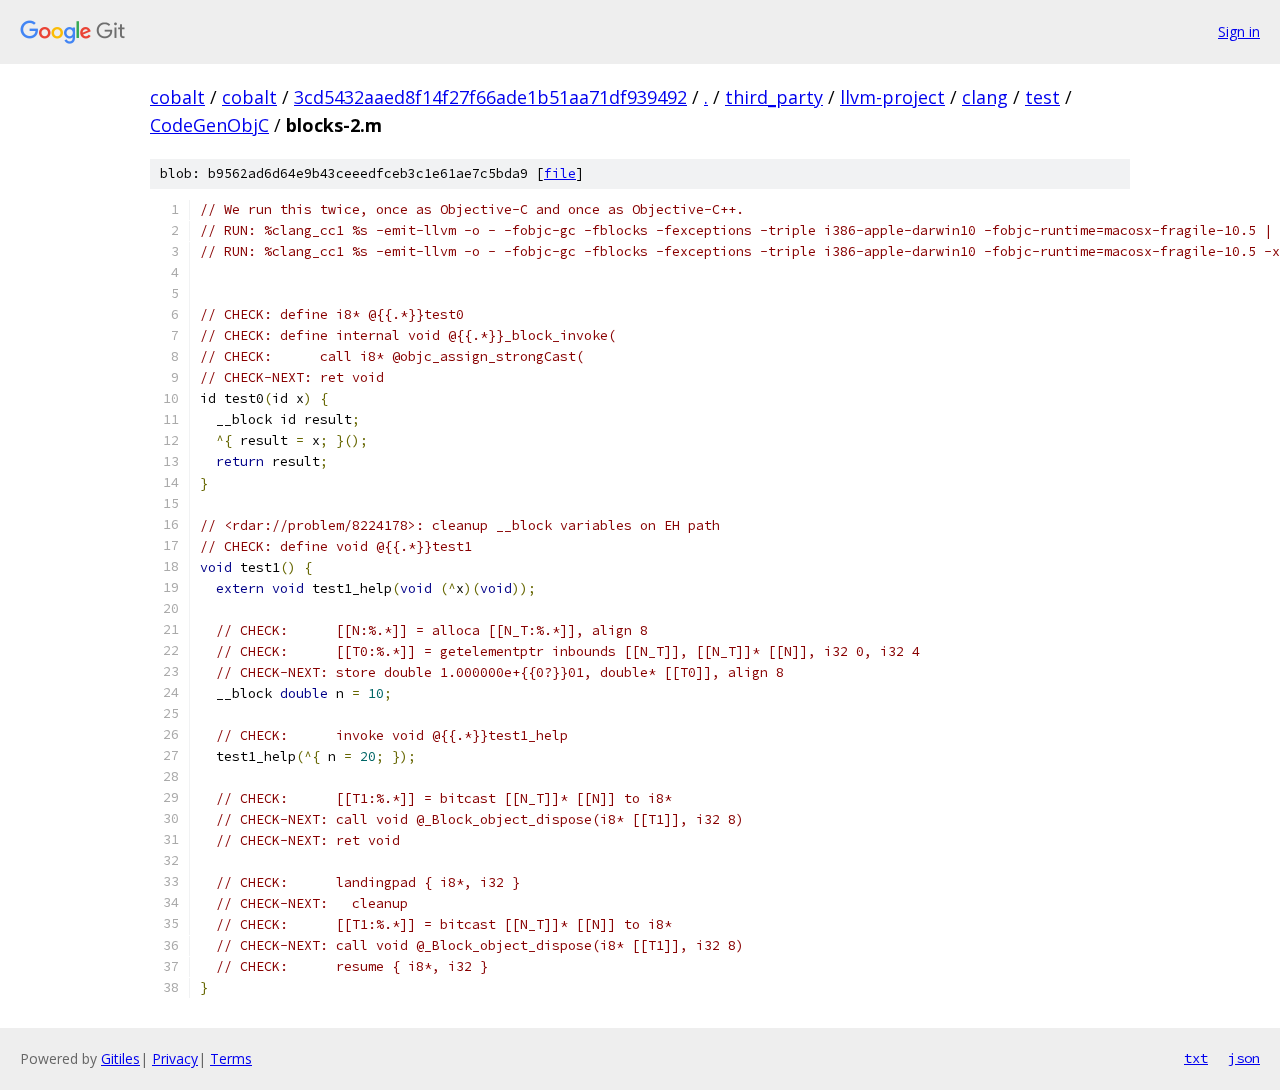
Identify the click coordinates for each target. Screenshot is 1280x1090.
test (1042, 97)
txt (1196, 1058)
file (560, 173)
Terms (231, 1058)
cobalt (177, 97)
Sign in (1239, 31)
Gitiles (120, 1058)
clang (985, 97)
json (1244, 1058)
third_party (774, 97)
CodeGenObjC (209, 125)
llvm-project (892, 97)
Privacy (175, 1058)
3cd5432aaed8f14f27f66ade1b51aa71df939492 (490, 97)
